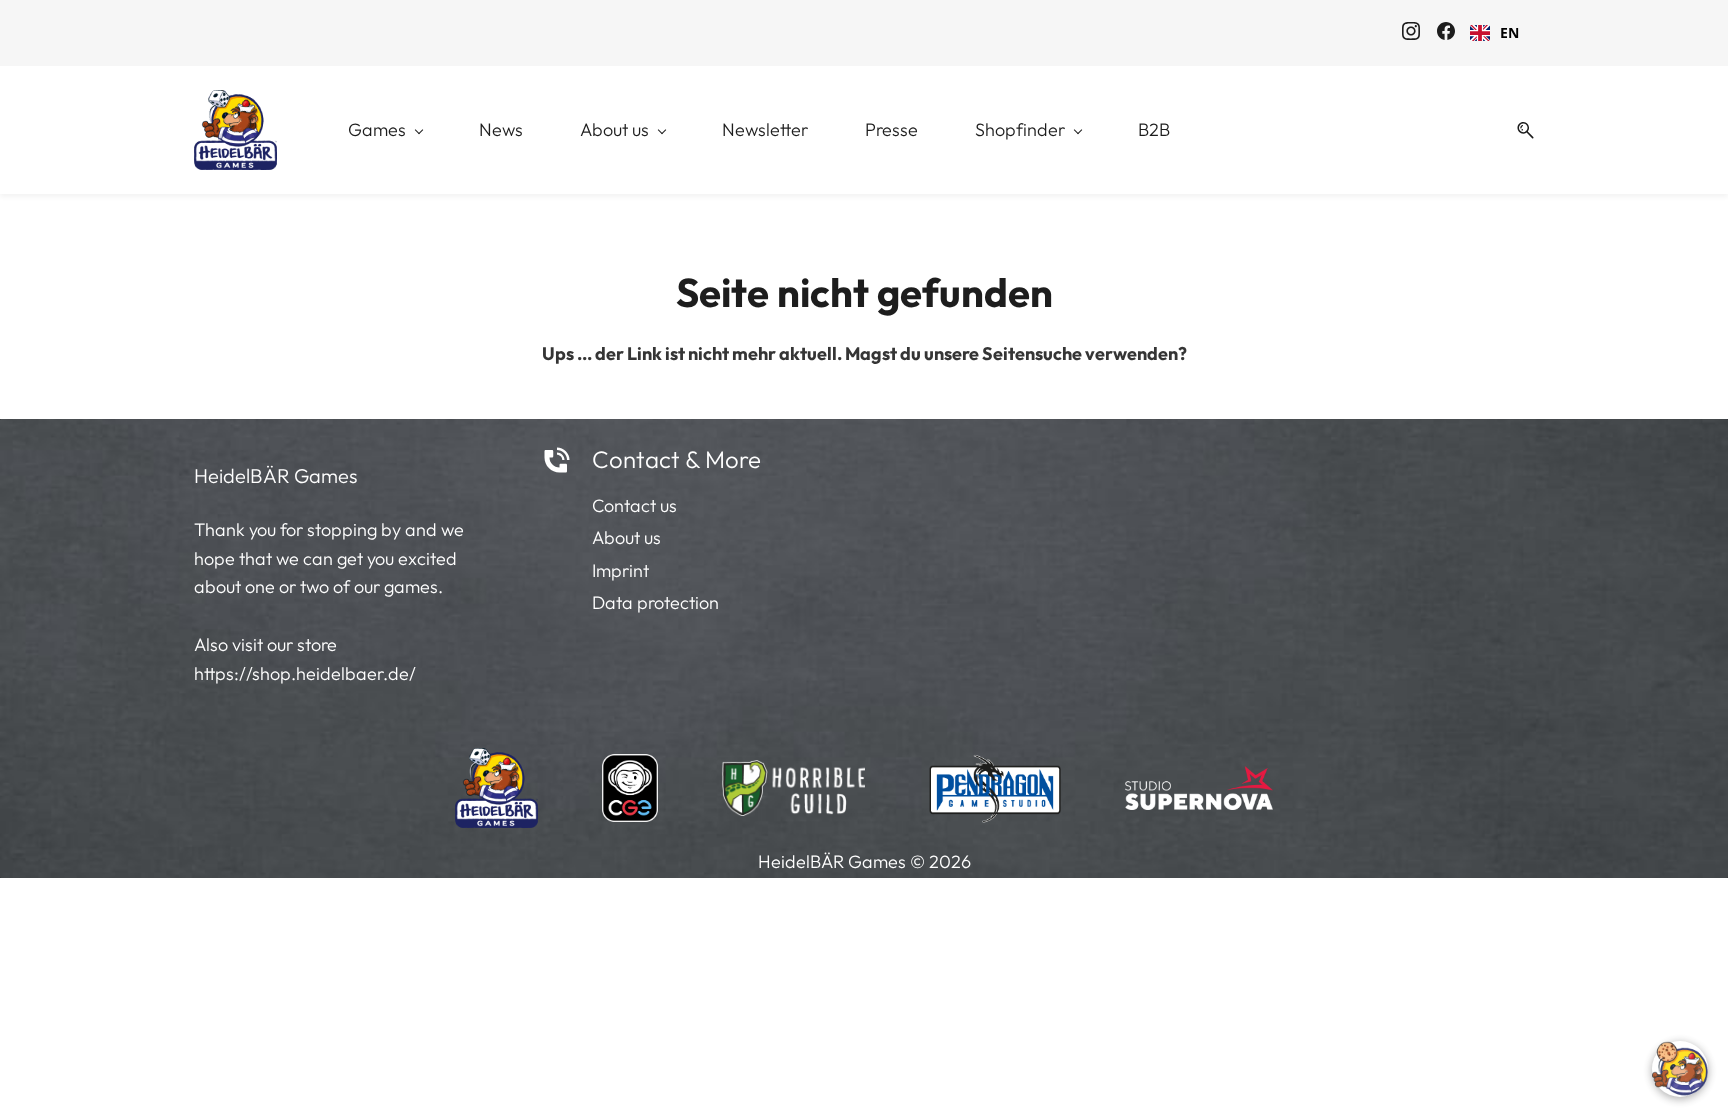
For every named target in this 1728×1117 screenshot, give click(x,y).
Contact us (634, 505)
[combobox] (1494, 33)
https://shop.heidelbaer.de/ (305, 673)
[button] (1518, 130)
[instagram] (1411, 34)
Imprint (620, 570)
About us (626, 537)
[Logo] (235, 130)
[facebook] (1446, 34)
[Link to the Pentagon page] (995, 782)
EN (1509, 32)
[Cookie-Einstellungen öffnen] (1680, 1069)
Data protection (655, 602)
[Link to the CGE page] (630, 782)
